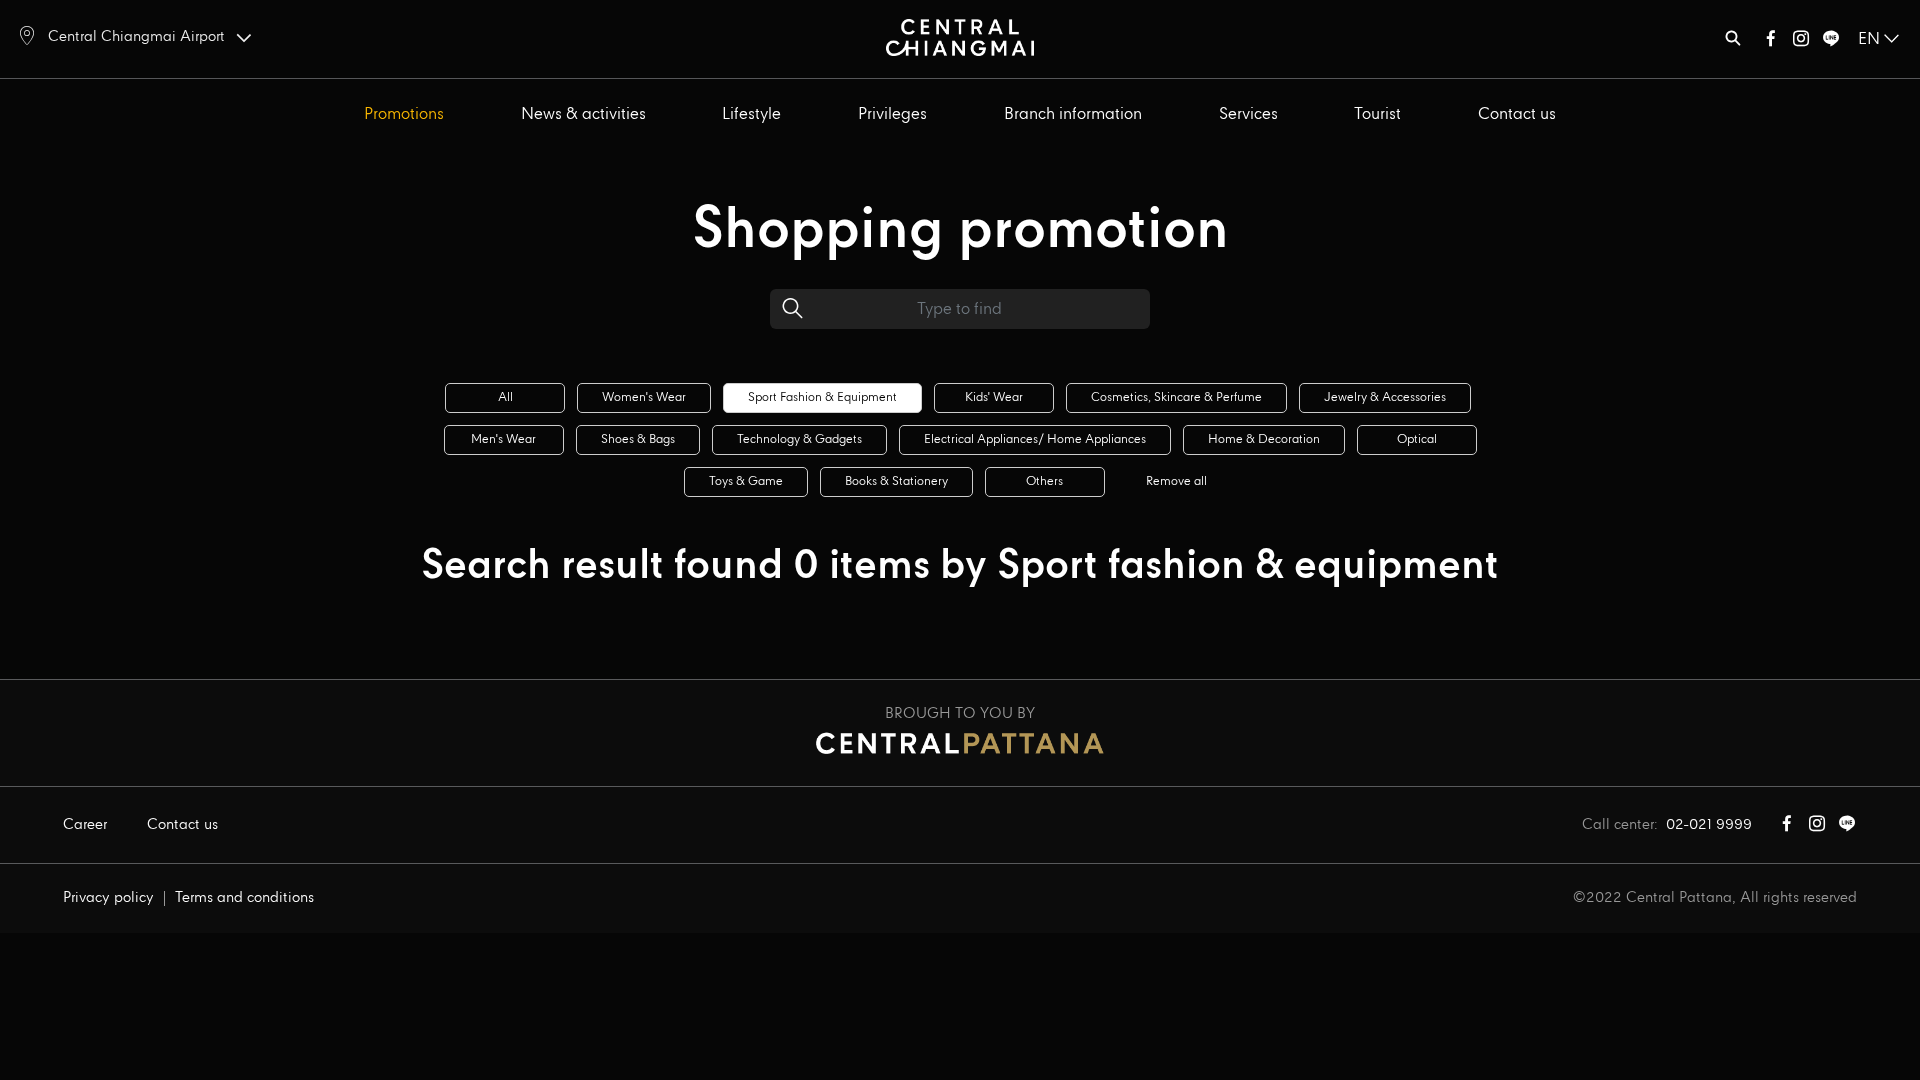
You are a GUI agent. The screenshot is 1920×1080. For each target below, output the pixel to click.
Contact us (1517, 114)
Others (1044, 481)
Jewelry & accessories (1385, 397)
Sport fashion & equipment (822, 397)
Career (85, 825)
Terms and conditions (244, 898)
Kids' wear (994, 397)
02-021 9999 (1709, 825)
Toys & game (746, 481)
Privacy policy (108, 898)
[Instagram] (1801, 42)
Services (1248, 114)
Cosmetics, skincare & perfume (1176, 397)
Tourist (1377, 114)
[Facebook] (1771, 42)
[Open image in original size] (960, 36)
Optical (1417, 439)
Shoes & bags (638, 439)
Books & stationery (896, 481)
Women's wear (644, 397)
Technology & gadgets (799, 439)
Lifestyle (751, 114)
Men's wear (503, 439)
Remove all (1176, 481)
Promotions (404, 114)
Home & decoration (1264, 439)
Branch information (1073, 114)
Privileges (892, 114)
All (505, 397)
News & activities (583, 114)
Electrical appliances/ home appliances (1035, 439)
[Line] (1831, 42)
